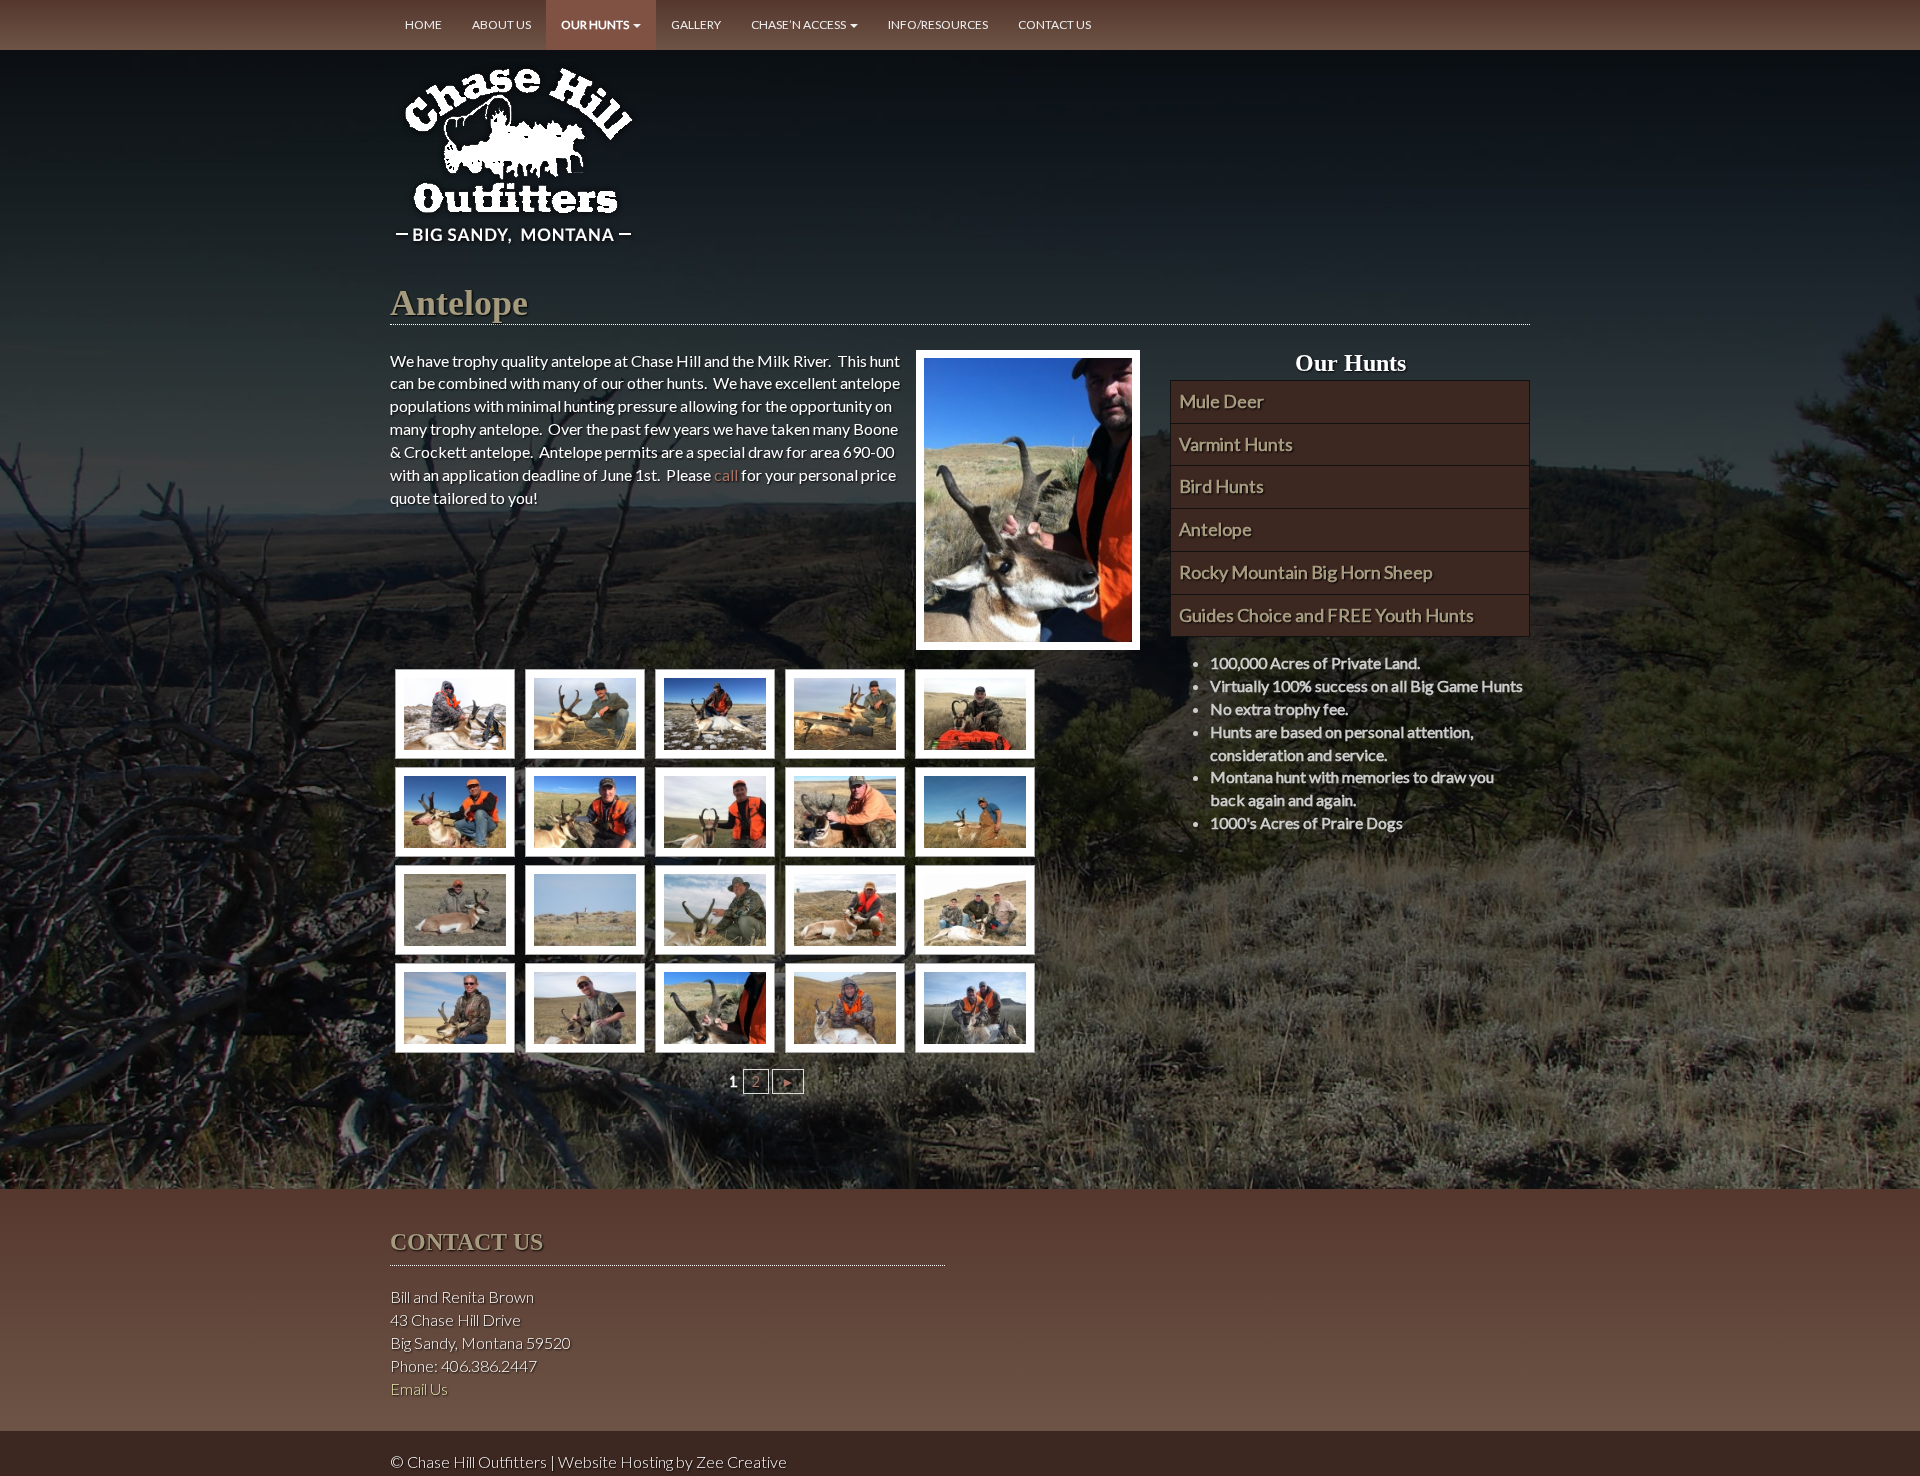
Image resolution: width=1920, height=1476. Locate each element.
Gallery (696, 24)
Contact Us (1054, 24)
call (726, 474)
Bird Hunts (1221, 486)
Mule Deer (1221, 401)
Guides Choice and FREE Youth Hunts (1326, 615)
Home (423, 24)
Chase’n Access (799, 24)
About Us (501, 24)
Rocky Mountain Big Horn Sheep (1306, 572)
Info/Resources (938, 24)
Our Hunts (596, 24)
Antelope (1215, 529)
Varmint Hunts (1236, 444)
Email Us (419, 1388)
